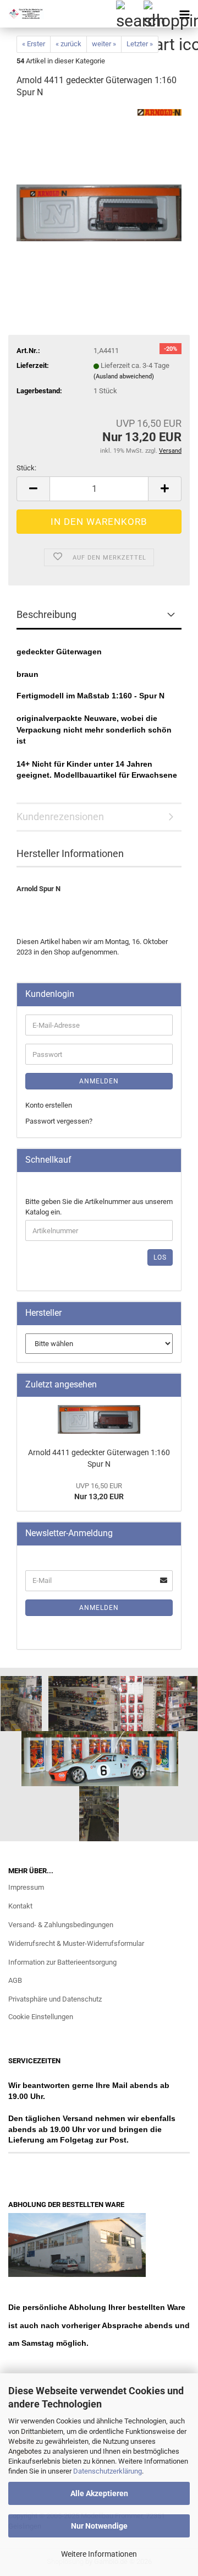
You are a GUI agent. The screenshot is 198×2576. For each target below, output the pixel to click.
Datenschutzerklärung (108, 2471)
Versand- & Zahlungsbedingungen (61, 1925)
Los (160, 1257)
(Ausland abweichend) (124, 376)
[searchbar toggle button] (129, 14)
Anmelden (99, 1081)
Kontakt (20, 1906)
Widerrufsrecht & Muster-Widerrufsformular (76, 1943)
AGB (15, 1980)
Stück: (26, 468)
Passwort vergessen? (59, 1121)
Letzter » (140, 44)
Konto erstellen (49, 1105)
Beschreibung (46, 614)
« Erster (34, 44)
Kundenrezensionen (60, 817)
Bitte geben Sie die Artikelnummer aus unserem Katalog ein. (99, 1207)
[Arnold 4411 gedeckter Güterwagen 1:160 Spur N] (99, 191)
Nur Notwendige (99, 2526)
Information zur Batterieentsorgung (62, 1962)
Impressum (26, 1887)
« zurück (68, 44)
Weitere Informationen (99, 2554)
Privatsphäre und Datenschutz (55, 1999)
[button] (33, 489)
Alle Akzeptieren (99, 2493)
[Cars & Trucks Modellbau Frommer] (22, 14)
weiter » (104, 44)
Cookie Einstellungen (41, 2017)
